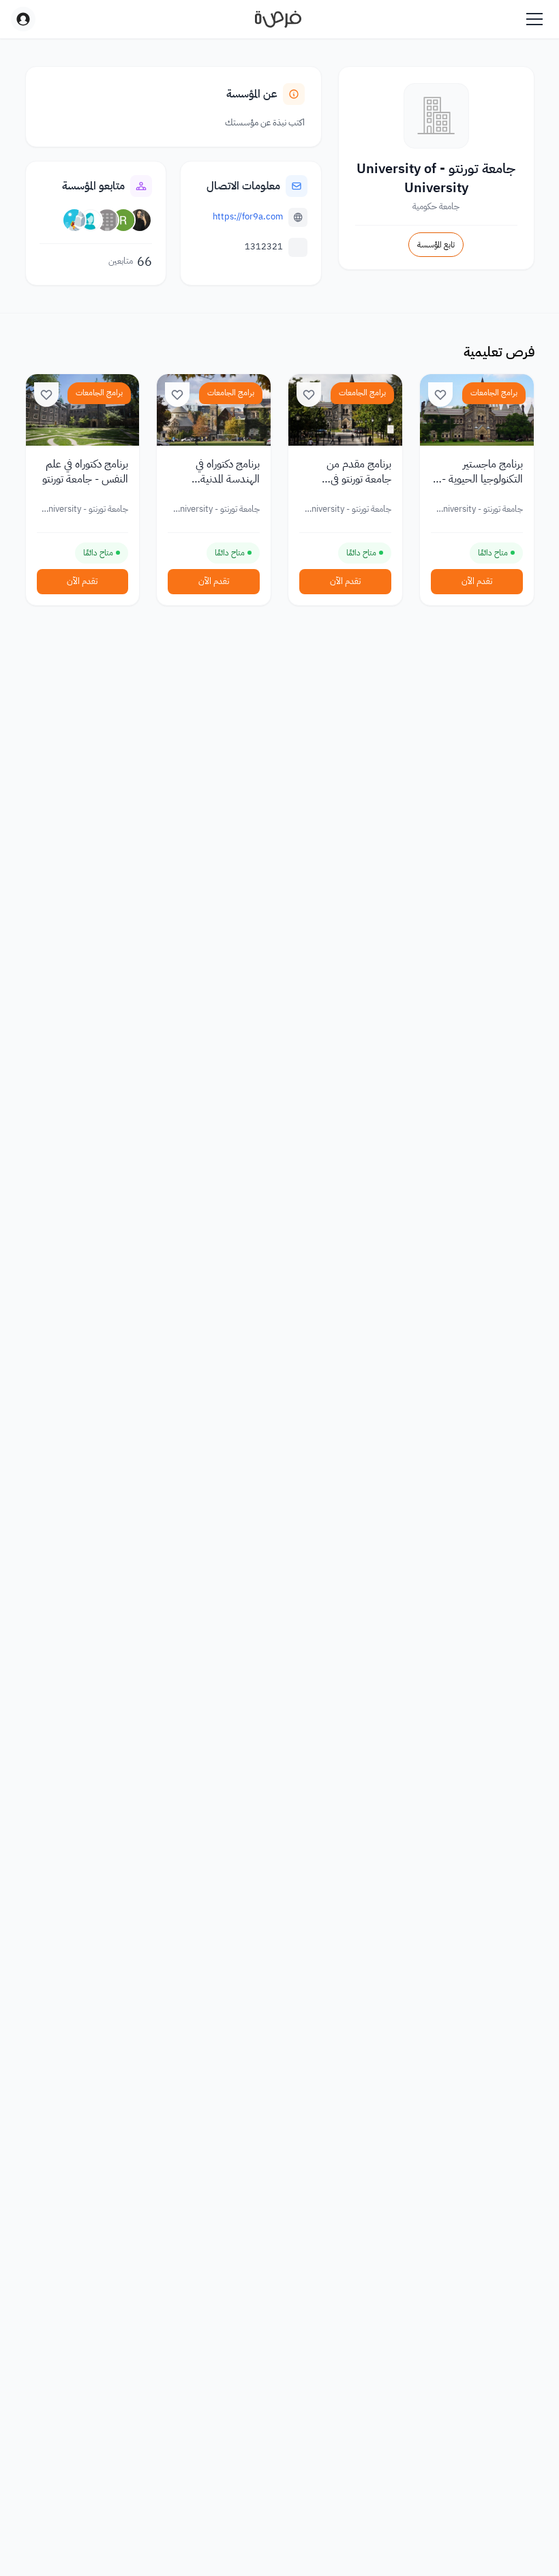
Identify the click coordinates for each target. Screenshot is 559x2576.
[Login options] (23, 19)
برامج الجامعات (494, 393)
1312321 (264, 246)
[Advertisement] (279, 2545)
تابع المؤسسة (436, 245)
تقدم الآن (477, 581)
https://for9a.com (248, 216)
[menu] (534, 19)
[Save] (440, 395)
